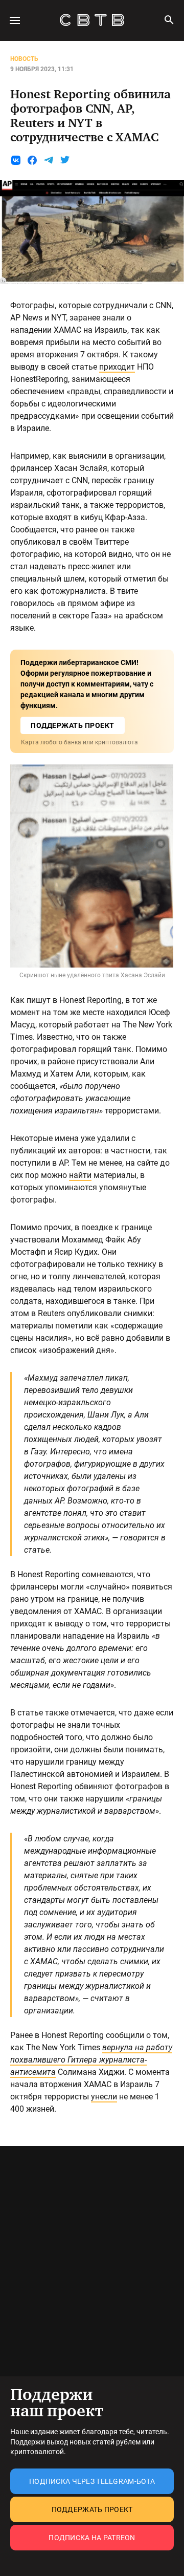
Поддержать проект (92, 2509)
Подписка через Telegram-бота (92, 2481)
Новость (24, 59)
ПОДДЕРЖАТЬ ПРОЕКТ (73, 725)
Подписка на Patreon (92, 2538)
